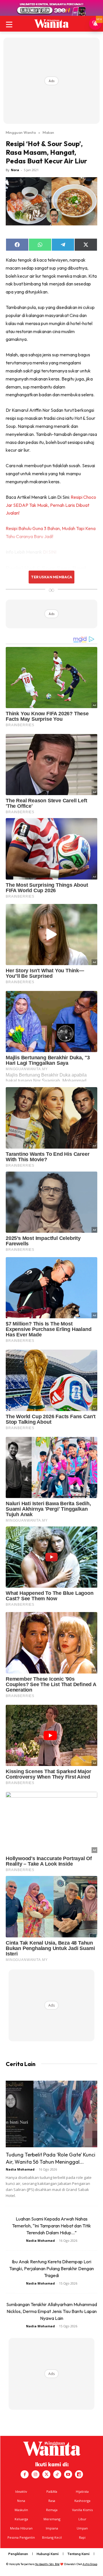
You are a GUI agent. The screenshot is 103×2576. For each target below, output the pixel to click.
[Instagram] (35, 2474)
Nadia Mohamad (20, 2169)
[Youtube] (68, 2474)
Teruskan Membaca (51, 577)
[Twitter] (46, 2474)
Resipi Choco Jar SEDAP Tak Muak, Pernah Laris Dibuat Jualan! (51, 505)
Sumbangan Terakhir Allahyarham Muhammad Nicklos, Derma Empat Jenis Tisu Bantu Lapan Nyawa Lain (52, 2311)
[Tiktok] (57, 2474)
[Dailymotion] (79, 2474)
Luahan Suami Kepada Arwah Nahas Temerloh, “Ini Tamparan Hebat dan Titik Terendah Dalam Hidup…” (51, 2226)
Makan (48, 132)
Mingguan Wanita (21, 132)
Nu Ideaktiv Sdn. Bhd (47, 2564)
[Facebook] (25, 2474)
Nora (15, 170)
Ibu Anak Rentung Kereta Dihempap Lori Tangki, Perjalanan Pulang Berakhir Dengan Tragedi (51, 2268)
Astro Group (90, 2564)
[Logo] (51, 24)
